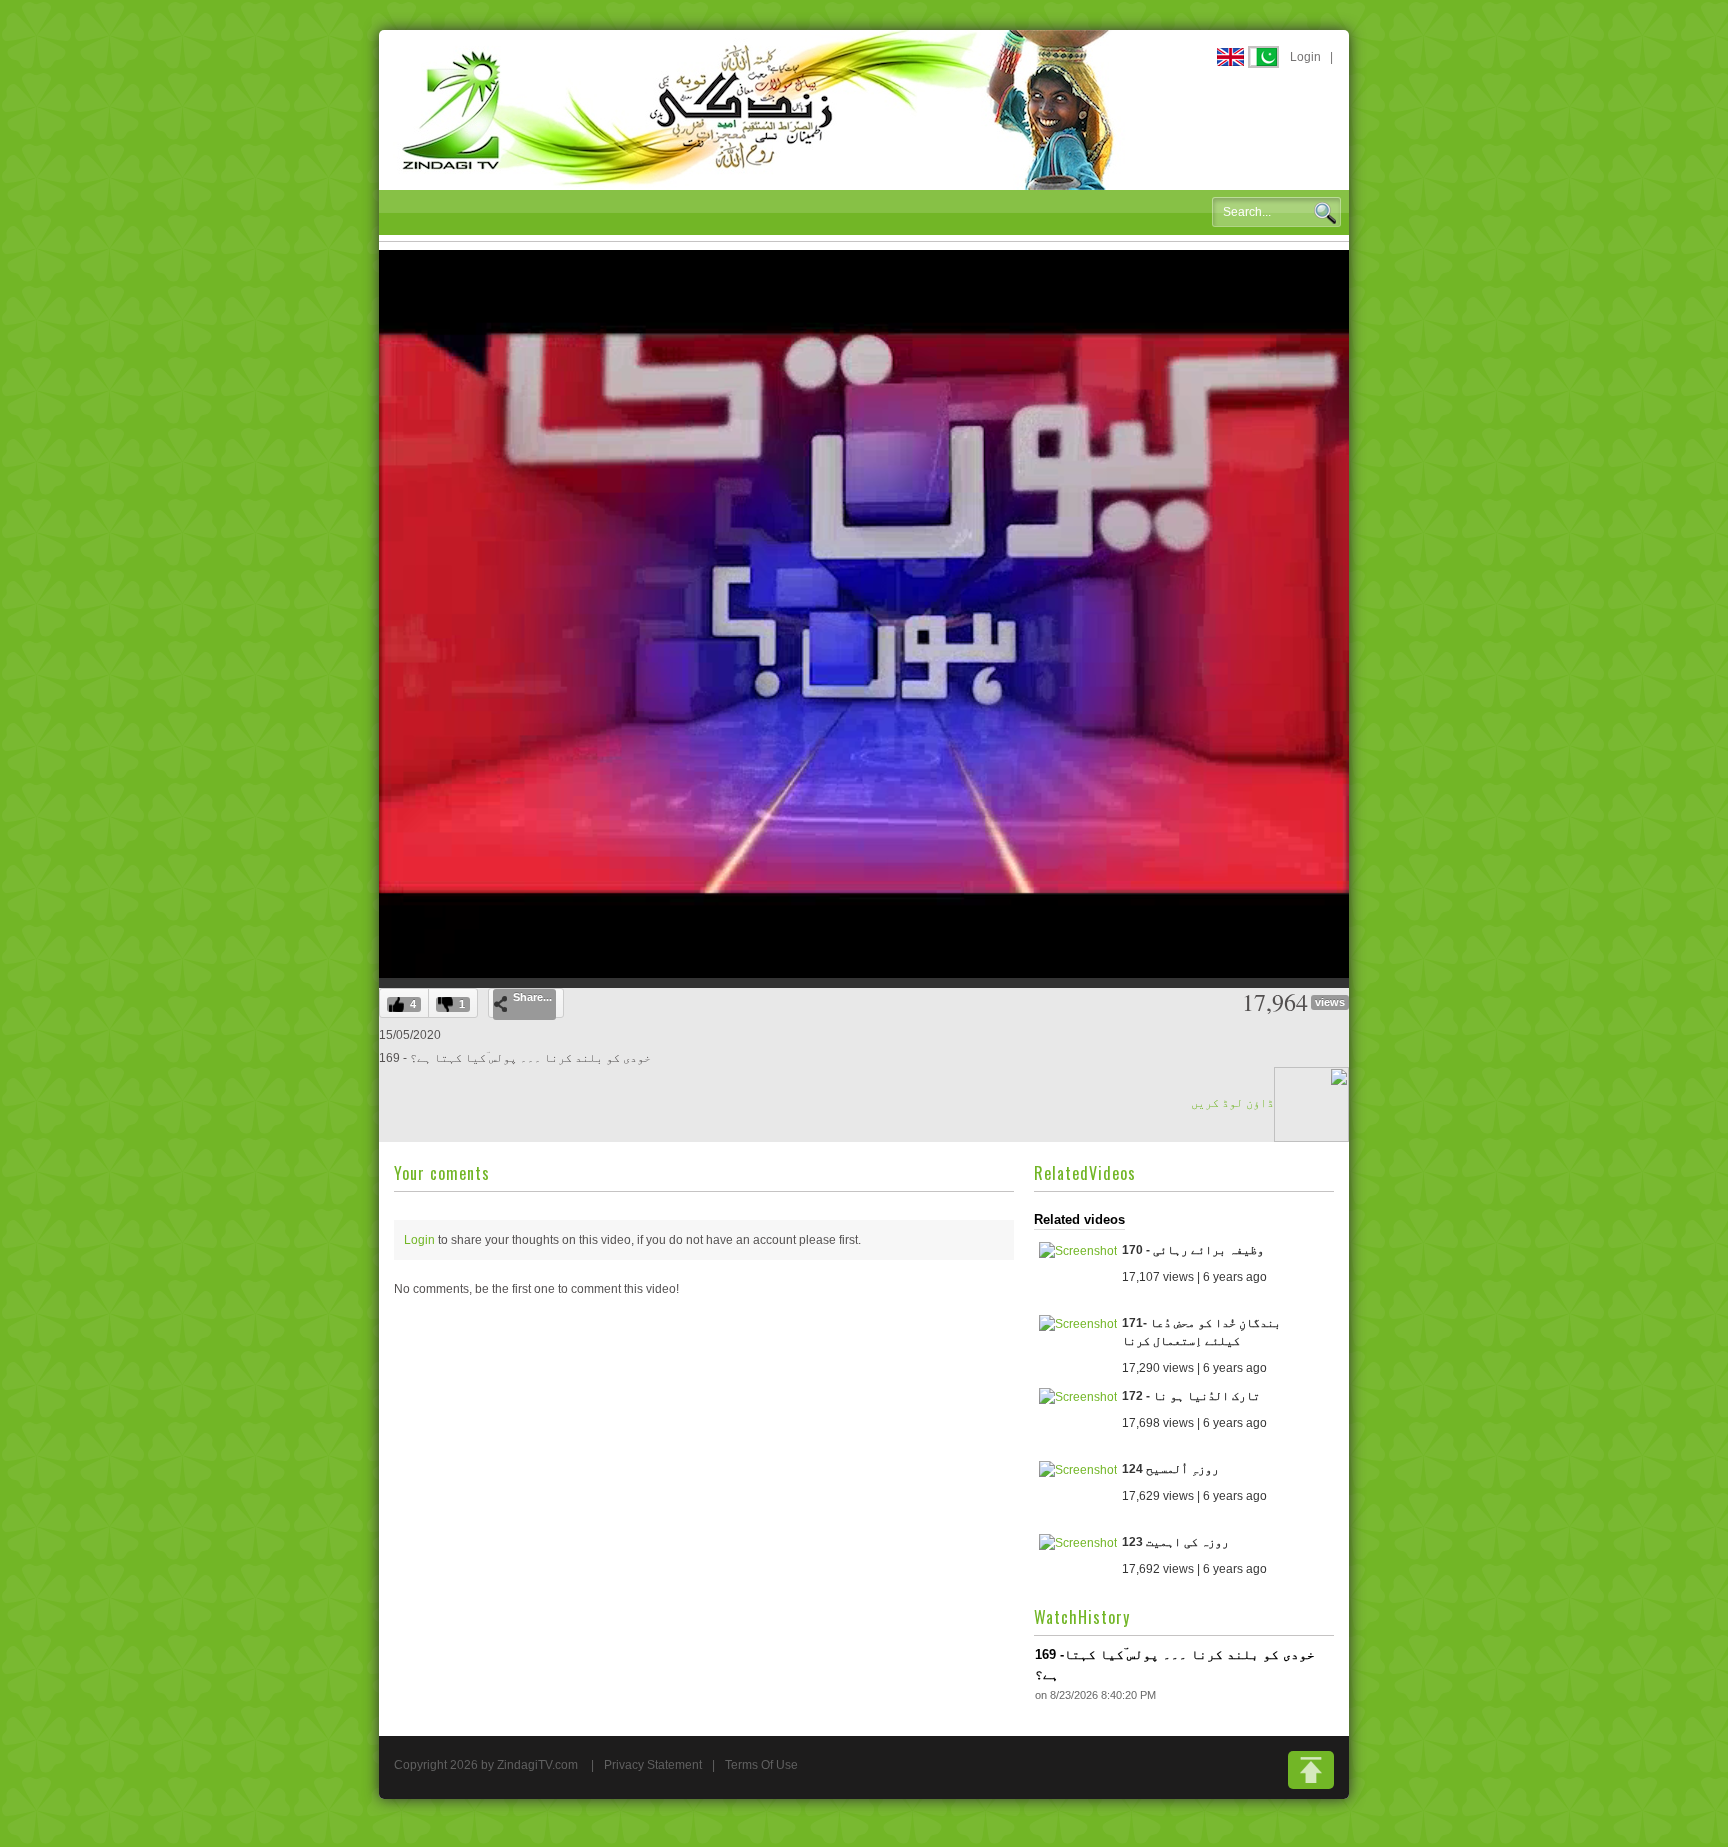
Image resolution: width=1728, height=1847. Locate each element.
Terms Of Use (761, 1765)
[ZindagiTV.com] (759, 109)
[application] (864, 614)
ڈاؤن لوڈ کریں (1232, 1103)
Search (1325, 213)
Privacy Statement (653, 1765)
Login (1305, 57)
